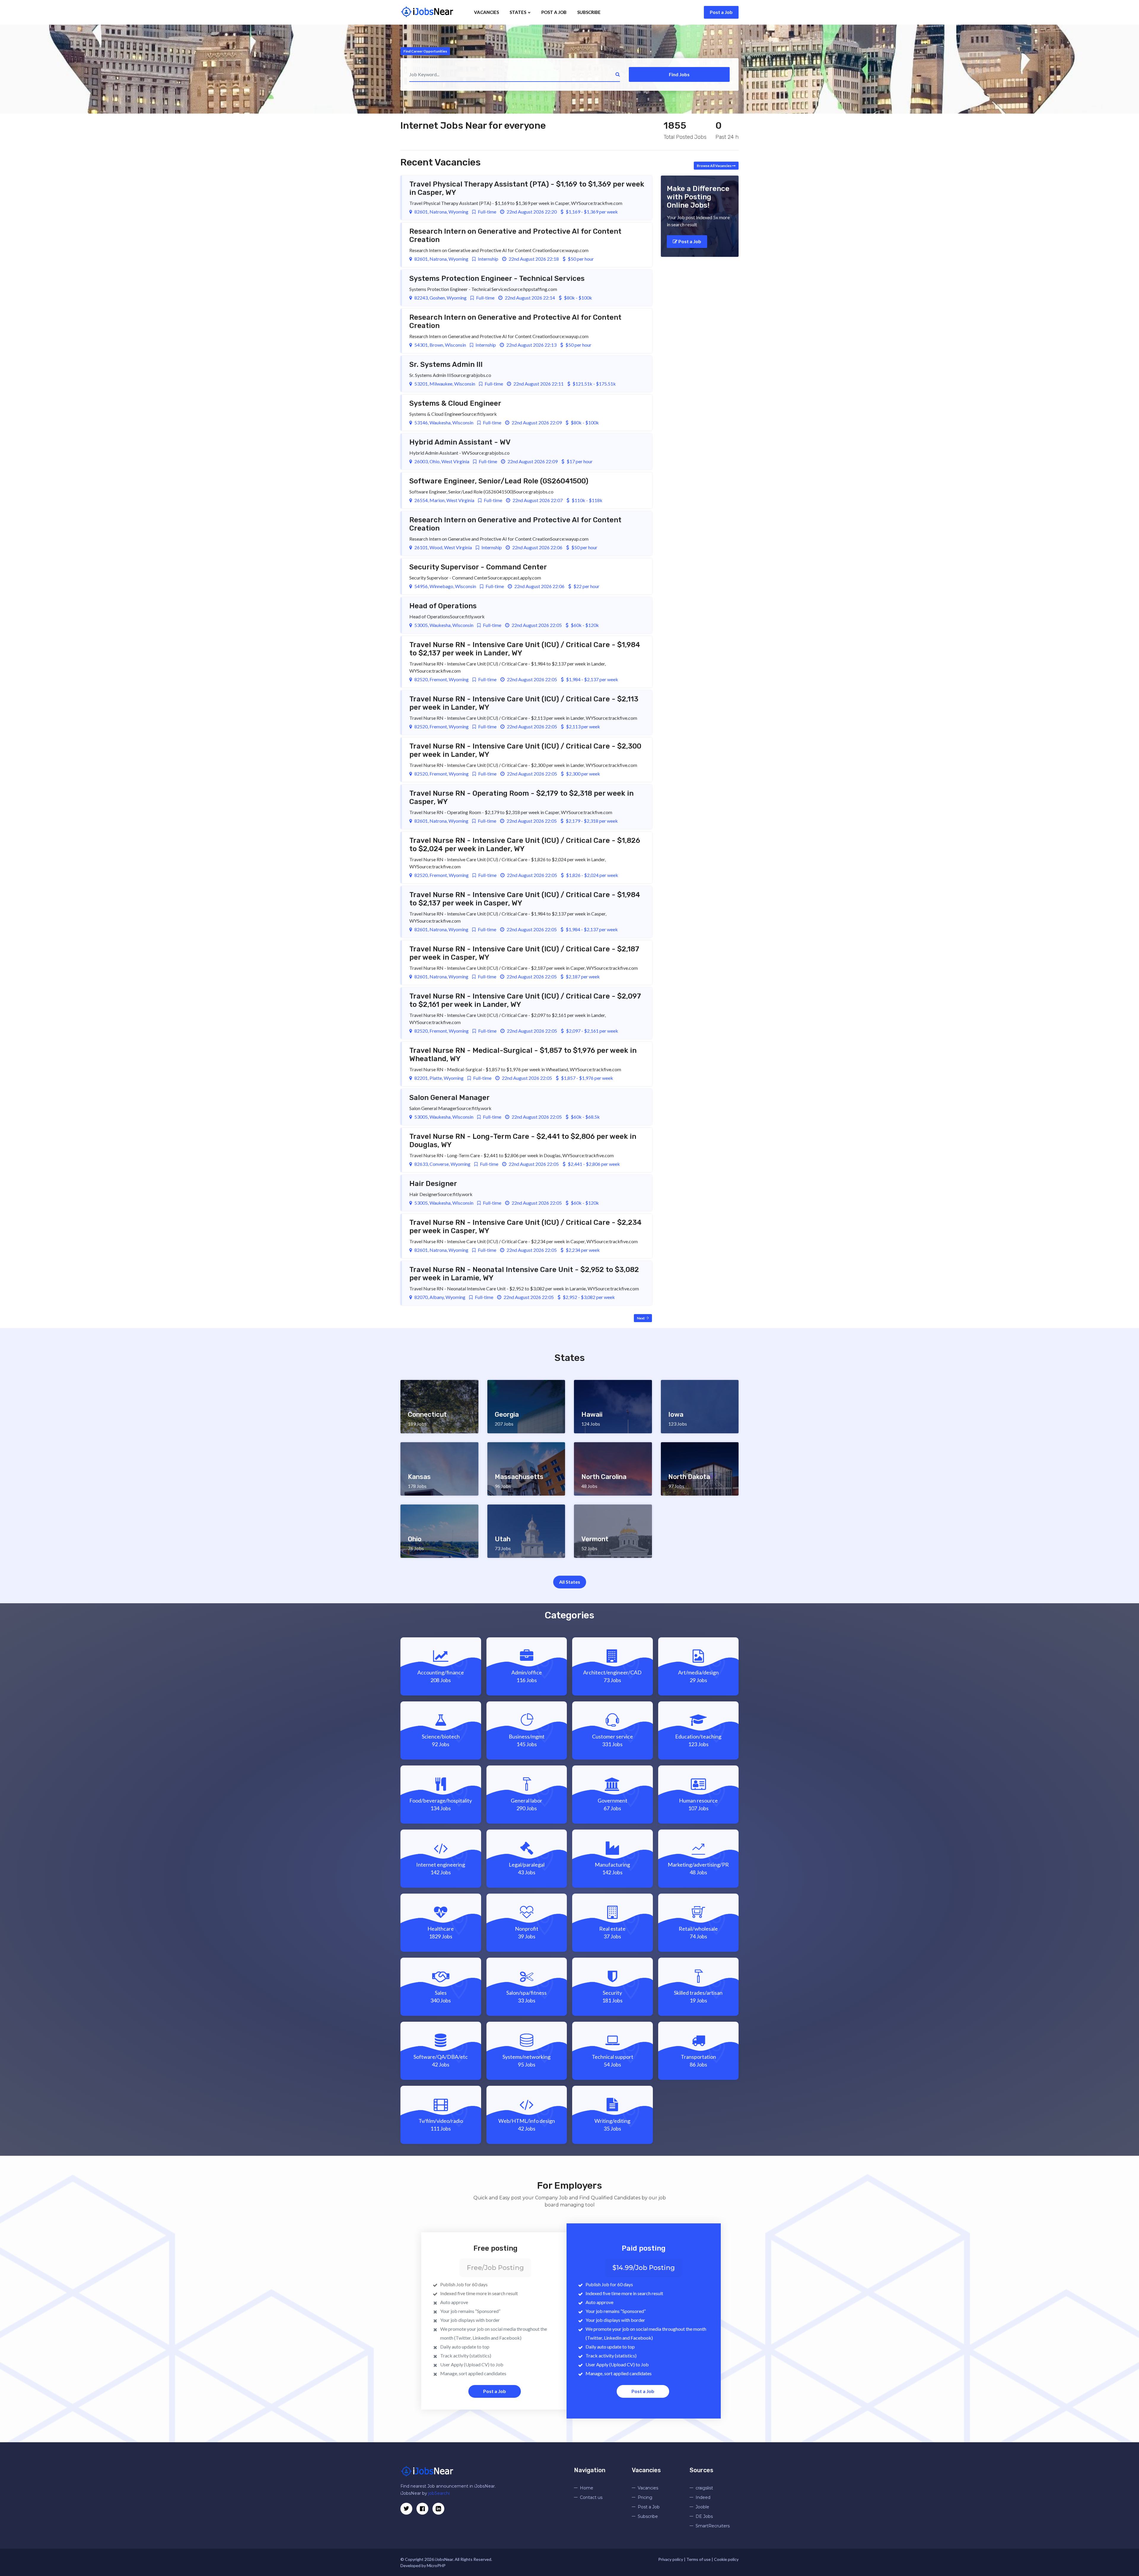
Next (641, 1318)
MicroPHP (436, 2565)
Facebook (510, 2338)
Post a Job (721, 12)
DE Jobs (704, 2516)
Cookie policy (726, 2559)
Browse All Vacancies (714, 166)
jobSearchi (439, 2493)
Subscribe (589, 12)
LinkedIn (481, 2338)
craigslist (704, 2488)
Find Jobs (679, 74)
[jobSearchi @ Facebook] (438, 2509)
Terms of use (699, 2559)
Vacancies (486, 12)
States (518, 12)
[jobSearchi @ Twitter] (406, 2509)
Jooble (702, 2507)
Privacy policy (671, 2559)
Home (587, 2488)
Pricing (645, 2497)
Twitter (463, 2338)
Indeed (703, 2497)
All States (570, 1582)
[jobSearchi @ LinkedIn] (422, 2509)
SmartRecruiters (713, 2526)
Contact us (591, 2497)
